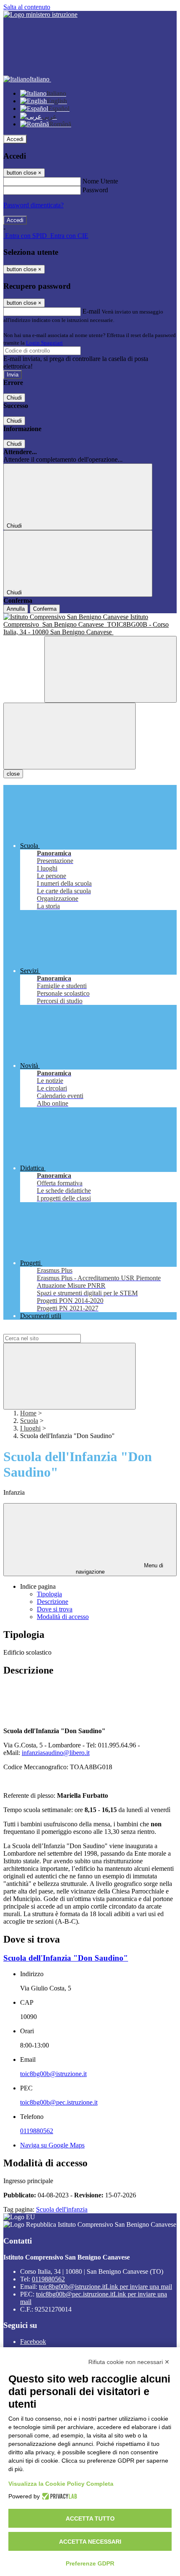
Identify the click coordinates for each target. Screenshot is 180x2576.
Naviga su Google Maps (52, 2145)
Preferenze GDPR (90, 2563)
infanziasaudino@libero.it (56, 1753)
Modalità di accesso (63, 1617)
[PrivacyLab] (58, 2496)
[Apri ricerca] (111, 669)
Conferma (45, 609)
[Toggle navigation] (69, 736)
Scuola (29, 1421)
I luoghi (30, 1428)
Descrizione (53, 1602)
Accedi (15, 139)
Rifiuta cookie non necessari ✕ (129, 2362)
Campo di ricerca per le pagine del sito (54, 1330)
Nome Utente (100, 181)
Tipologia (49, 1594)
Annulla (16, 609)
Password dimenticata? (33, 205)
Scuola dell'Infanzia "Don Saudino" (66, 1958)
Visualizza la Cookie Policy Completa (61, 2484)
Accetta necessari (90, 2542)
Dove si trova (55, 1609)
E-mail (91, 311)
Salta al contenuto (27, 7)
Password (95, 190)
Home (28, 1413)
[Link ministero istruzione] (40, 14)
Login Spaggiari (44, 343)
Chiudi (14, 398)
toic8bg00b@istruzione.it (53, 2074)
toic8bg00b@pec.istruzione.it (59, 2102)
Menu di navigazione (120, 1569)
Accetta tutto (90, 2518)
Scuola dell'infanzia (62, 2209)
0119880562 (37, 2131)
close (13, 774)
